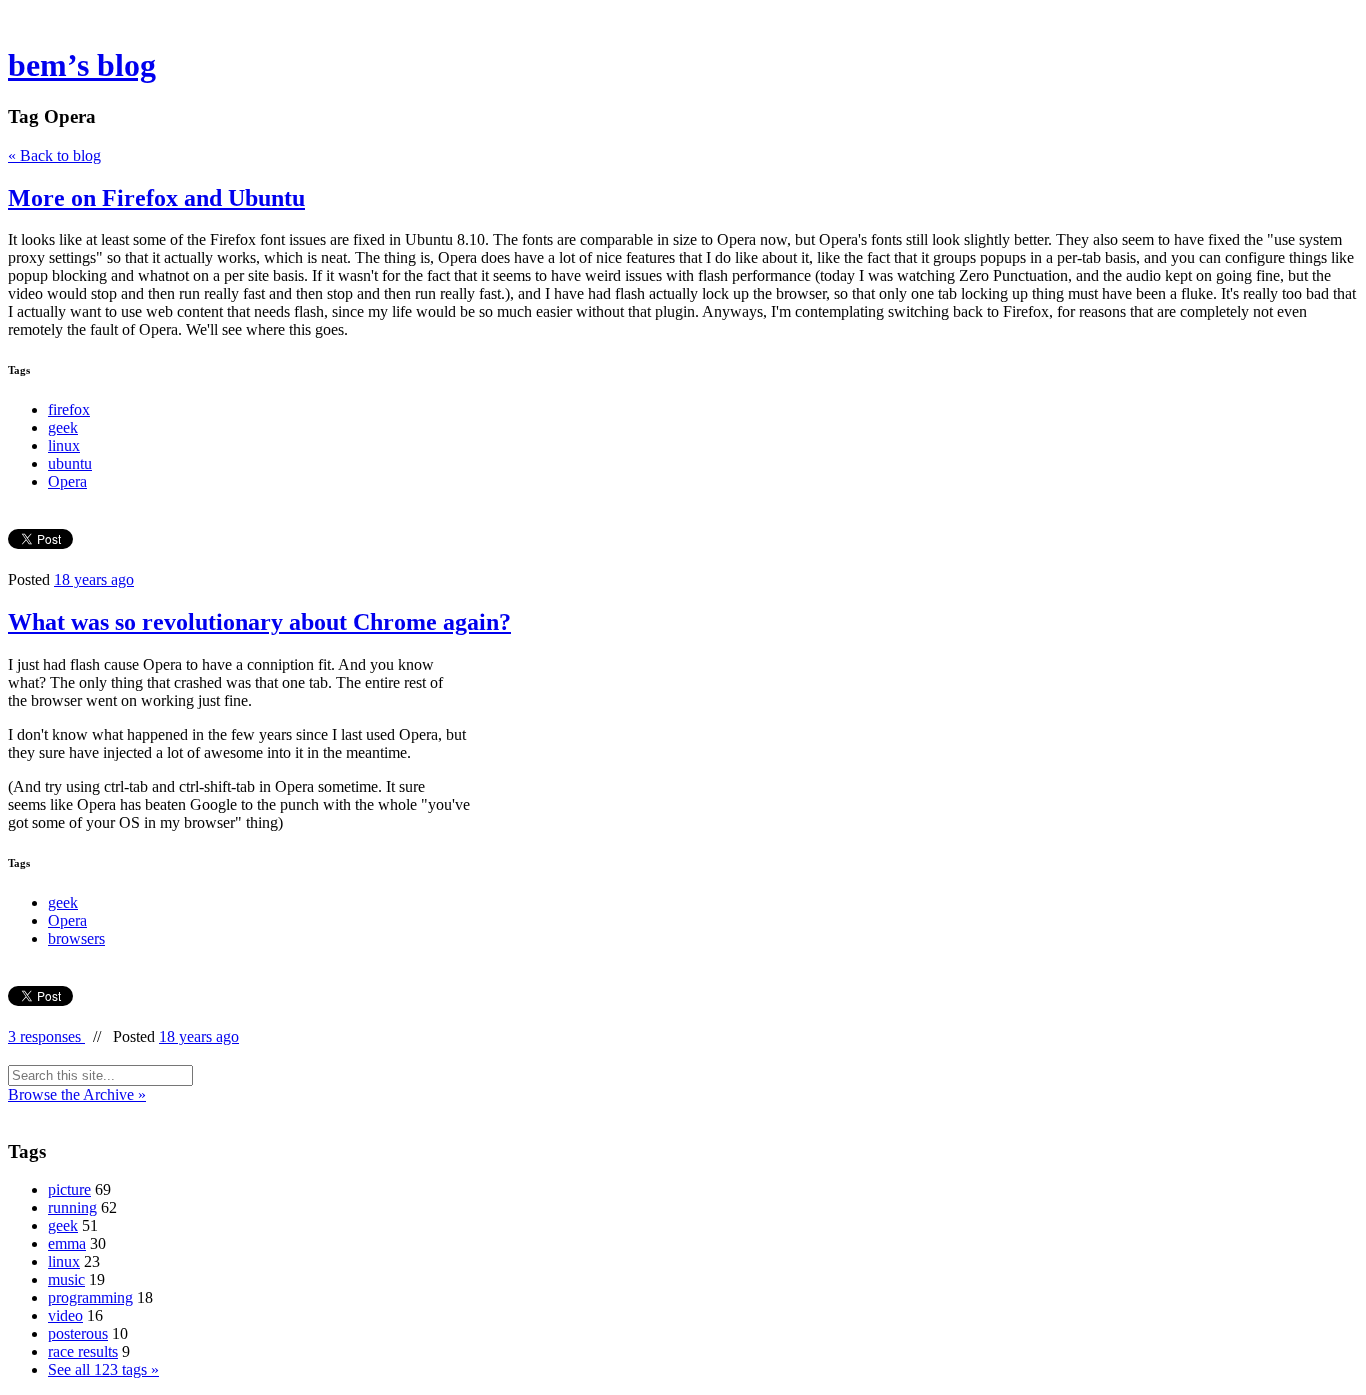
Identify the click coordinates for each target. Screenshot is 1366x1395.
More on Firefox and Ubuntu (156, 198)
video (65, 1315)
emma (67, 1243)
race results (83, 1351)
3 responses (46, 1036)
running (72, 1207)
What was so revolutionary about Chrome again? (259, 622)
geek (63, 427)
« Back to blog (54, 155)
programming (90, 1297)
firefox (69, 409)
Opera (67, 481)
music (66, 1279)
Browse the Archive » (77, 1094)
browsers (76, 938)
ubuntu (70, 463)
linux (64, 445)
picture (69, 1189)
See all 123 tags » (103, 1369)
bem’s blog (82, 65)
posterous (78, 1333)
